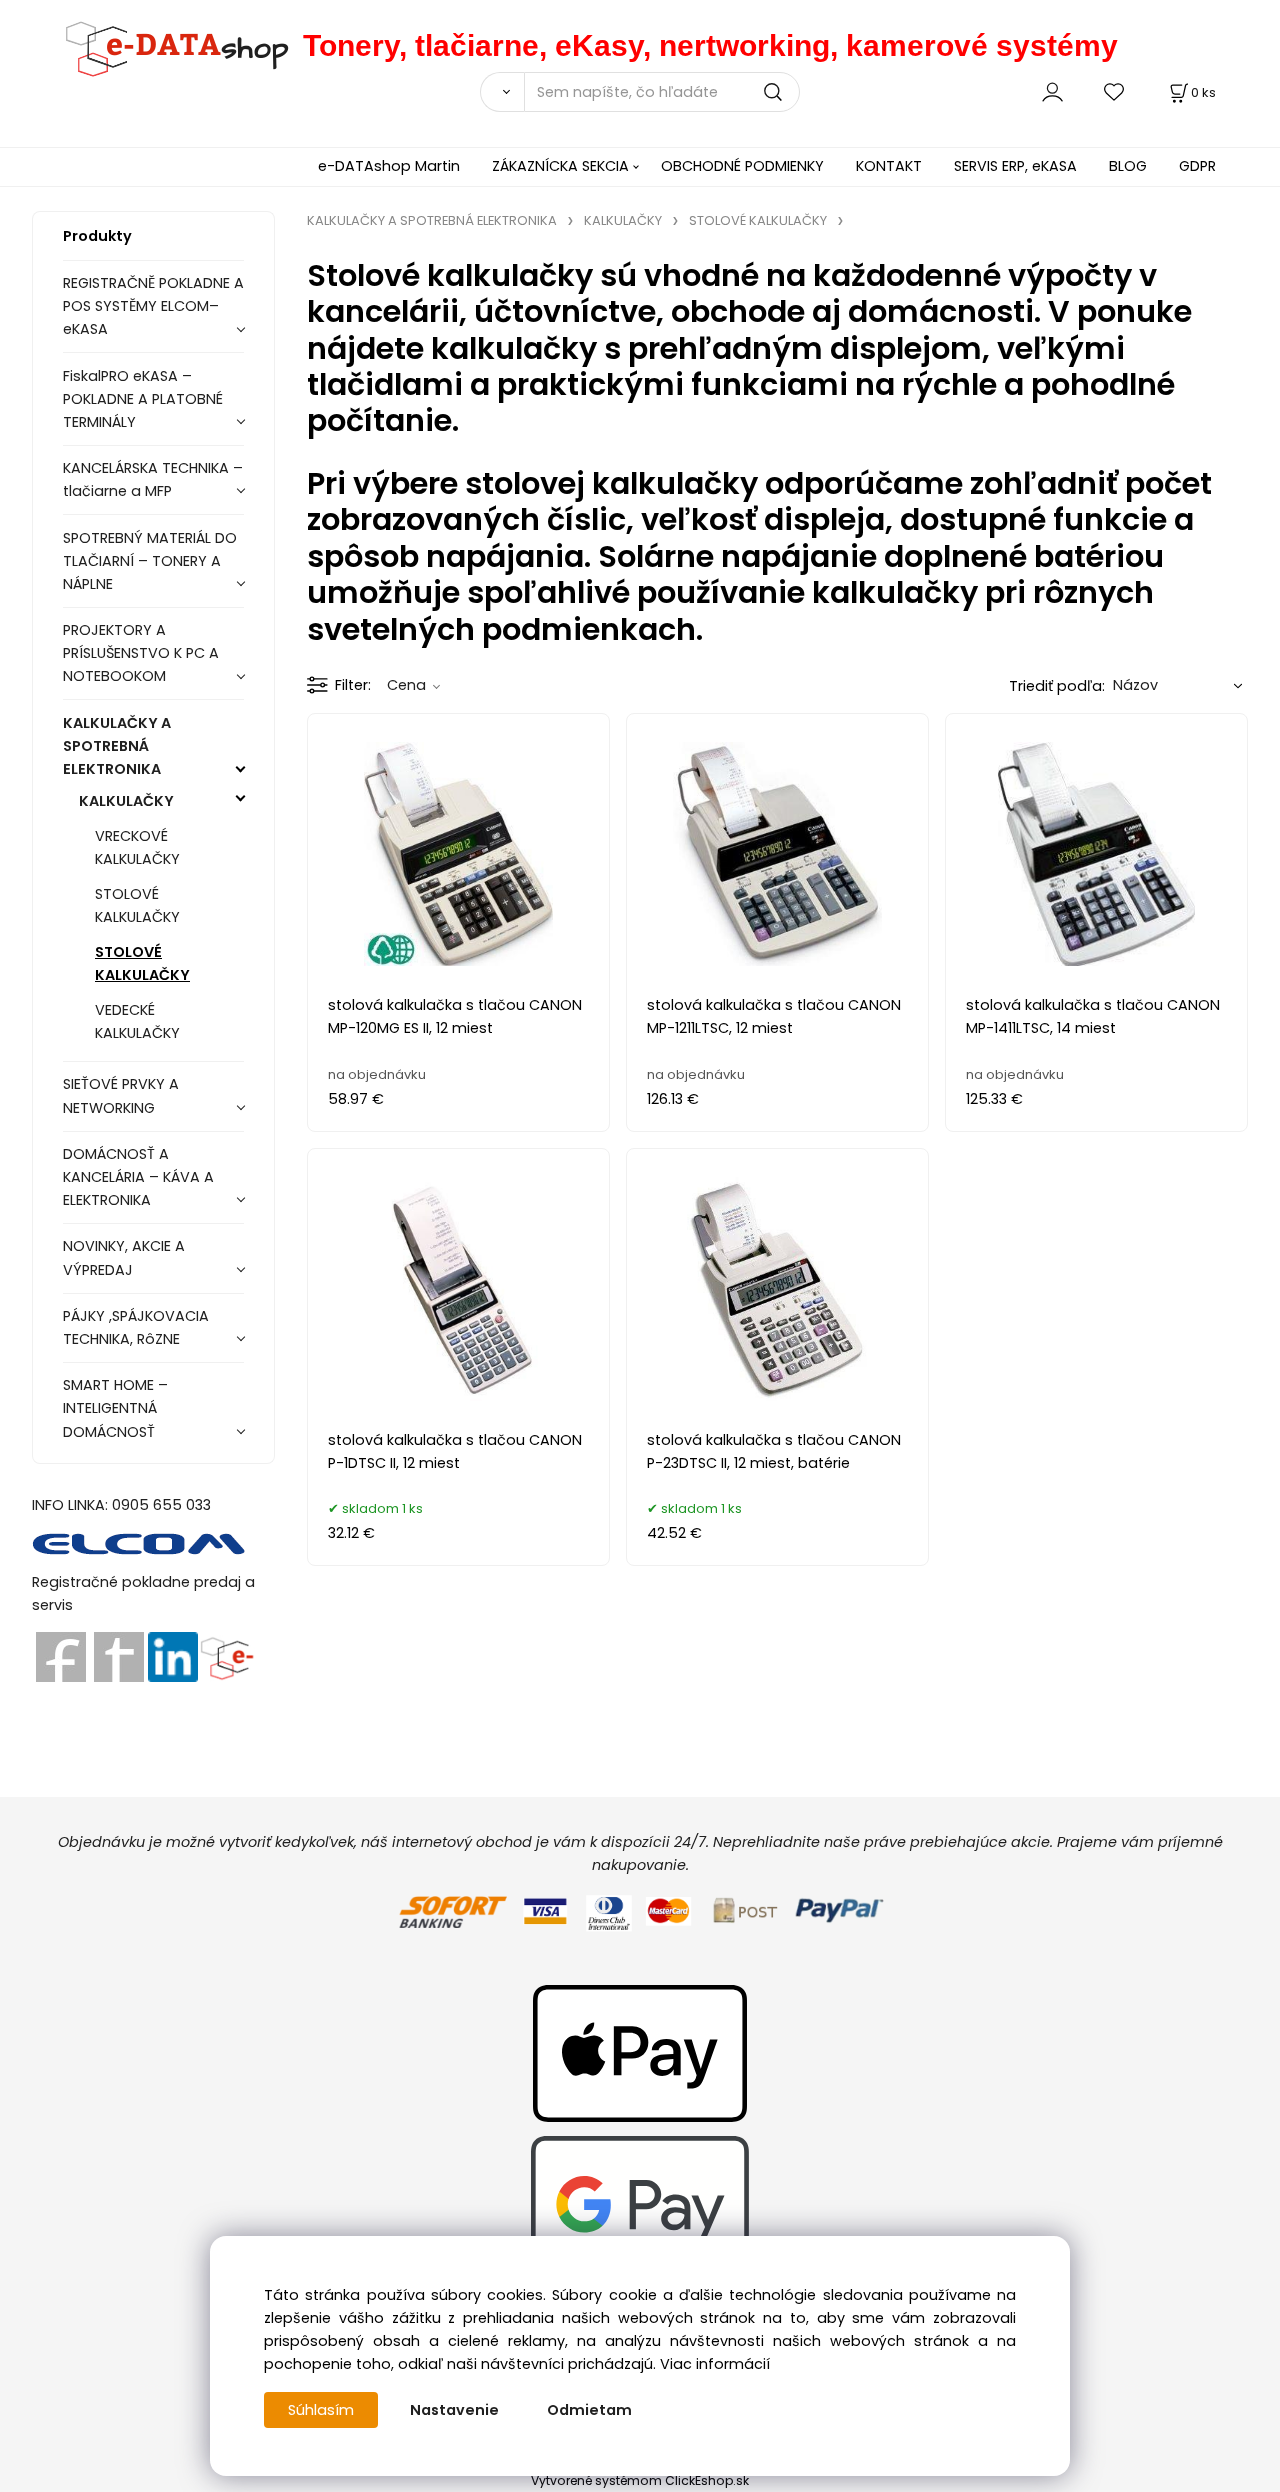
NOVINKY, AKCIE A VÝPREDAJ (124, 1257)
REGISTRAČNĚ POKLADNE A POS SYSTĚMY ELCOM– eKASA (153, 306)
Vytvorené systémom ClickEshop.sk (640, 2480)
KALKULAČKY (126, 801)
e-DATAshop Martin (389, 166)
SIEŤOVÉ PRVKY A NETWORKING (121, 1095)
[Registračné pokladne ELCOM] (139, 1543)
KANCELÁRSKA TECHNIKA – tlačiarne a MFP (153, 479)
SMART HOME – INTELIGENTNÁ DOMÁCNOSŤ (115, 1408)
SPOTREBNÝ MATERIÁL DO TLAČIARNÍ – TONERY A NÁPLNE (150, 561)
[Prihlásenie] (1052, 91)
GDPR (1197, 166)
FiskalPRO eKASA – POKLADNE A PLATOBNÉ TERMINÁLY (143, 399)
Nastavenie (454, 2410)
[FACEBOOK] (61, 1656)
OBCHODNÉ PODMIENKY (742, 166)
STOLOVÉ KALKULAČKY (137, 905)
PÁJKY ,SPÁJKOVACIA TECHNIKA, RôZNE (136, 1327)
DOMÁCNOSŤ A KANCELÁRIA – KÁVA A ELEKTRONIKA (138, 1177)
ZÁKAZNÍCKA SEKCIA (560, 166)
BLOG (1128, 166)
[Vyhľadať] (502, 92)
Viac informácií (715, 2364)
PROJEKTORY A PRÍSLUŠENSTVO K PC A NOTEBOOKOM (141, 653)
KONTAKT (889, 166)
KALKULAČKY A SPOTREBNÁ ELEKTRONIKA (117, 746)
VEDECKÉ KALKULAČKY (137, 1021)
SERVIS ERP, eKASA (1015, 166)
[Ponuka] (226, 1656)
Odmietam (589, 2410)
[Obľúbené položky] (1115, 91)
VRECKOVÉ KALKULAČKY (137, 847)
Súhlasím (321, 2410)
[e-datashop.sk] (167, 45)
